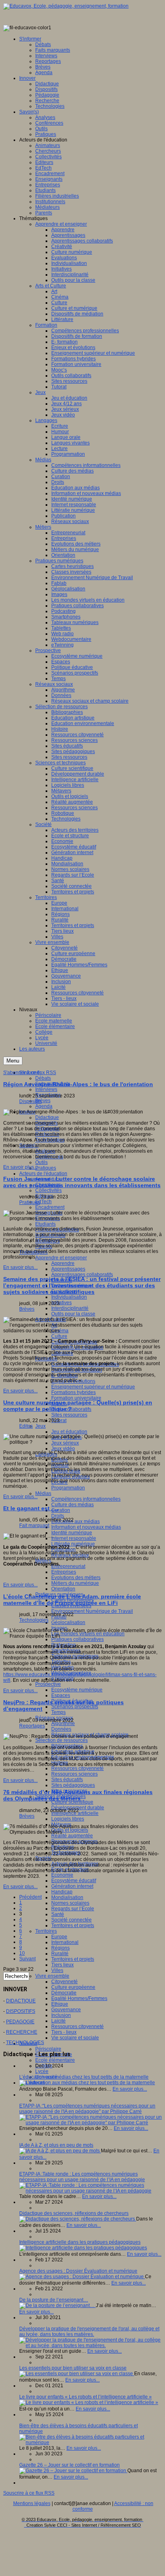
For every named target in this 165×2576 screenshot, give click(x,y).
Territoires (46, 1931)
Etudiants (45, 1224)
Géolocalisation (68, 1622)
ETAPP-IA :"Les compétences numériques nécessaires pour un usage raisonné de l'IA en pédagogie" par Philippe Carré (87, 2109)
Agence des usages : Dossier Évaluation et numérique (78, 2271)
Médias (43, 1493)
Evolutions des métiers (76, 1578)
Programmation (68, 1488)
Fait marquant (34, 1525)
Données (61, 1729)
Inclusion (61, 2015)
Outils (41, 1162)
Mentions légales (32, 2503)
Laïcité (58, 2021)
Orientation (63, 1589)
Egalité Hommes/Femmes (79, 1998)
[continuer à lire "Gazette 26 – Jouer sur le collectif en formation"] (73, 2471)
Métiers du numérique (75, 1583)
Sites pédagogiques (73, 1785)
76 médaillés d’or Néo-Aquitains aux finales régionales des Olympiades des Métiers (78, 1795)
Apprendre (63, 1263)
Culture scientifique (72, 1802)
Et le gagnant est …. (31, 1508)
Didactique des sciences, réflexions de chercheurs (74, 2213)
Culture (59, 1336)
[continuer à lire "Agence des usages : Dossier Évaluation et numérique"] (82, 2277)
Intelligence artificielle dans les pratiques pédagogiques (80, 2242)
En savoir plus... (20, 1167)
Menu (13, 1061)
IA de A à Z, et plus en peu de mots (56, 2145)
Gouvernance (66, 2010)
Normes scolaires (70, 1903)
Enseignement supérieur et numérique (93, 1387)
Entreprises (64, 1572)
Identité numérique (72, 1533)
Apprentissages (68, 1269)
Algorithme (63, 1723)
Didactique (47, 1117)
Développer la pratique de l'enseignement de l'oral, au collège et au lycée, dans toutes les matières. (89, 2332)
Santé (58, 1914)
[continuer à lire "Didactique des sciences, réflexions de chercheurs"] (78, 2219)
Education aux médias (75, 1521)
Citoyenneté (64, 1982)
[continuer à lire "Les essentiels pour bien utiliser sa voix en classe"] (77, 2374)
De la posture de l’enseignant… (54, 2300)
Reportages (32, 1726)
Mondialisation (67, 1897)
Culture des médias (72, 1505)
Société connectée (71, 1920)
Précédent (30, 1897)
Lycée (42, 2071)
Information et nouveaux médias (86, 1527)
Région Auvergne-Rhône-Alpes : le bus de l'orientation (78, 1084)
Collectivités (48, 1190)
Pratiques (46, 1168)
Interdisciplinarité (70, 1308)
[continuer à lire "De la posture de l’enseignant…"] (57, 2305)
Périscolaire (48, 2049)
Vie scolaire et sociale (75, 2038)
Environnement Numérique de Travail (92, 1611)
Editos (26, 1426)
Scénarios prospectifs (75, 1707)
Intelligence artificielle (75, 1813)
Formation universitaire (76, 1398)
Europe (59, 1937)
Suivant (27, 1959)
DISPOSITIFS (21, 2011)
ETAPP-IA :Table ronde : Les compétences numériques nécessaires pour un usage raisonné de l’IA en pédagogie (82, 2177)
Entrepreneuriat (68, 1566)
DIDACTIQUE (21, 2001)
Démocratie (64, 1993)
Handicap (62, 1892)
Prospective (48, 1684)
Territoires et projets (73, 1925)
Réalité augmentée (72, 1836)
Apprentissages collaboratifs (82, 1275)
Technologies (34, 1620)
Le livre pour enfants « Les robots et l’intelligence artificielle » (86, 2397)
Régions (60, 1948)
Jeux (40, 1426)
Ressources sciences (74, 1774)
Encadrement (50, 1207)
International (65, 1942)
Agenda (44, 1106)
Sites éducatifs (67, 1780)
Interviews (46, 1089)
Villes (57, 1970)
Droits (58, 1516)
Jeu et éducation (69, 1432)
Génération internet (72, 1886)
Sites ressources (69, 1415)
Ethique (60, 2004)
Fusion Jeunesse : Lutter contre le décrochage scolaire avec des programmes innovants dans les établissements (82, 1182)
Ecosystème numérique (77, 1690)
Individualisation (69, 1297)
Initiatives (61, 1303)
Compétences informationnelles (86, 1499)
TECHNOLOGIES (25, 2043)
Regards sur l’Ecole (73, 1909)
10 (22, 1953)
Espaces (61, 1695)
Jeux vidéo (63, 1449)
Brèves (43, 1101)
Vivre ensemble (52, 1976)
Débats (43, 1078)
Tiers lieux (62, 1965)
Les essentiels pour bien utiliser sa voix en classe (73, 2368)
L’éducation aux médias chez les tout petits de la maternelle (84, 2077)
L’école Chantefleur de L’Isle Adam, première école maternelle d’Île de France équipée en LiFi (72, 1600)
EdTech (43, 1202)
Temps (58, 1712)
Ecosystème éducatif (74, 1881)
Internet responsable (74, 1538)
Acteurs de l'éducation (43, 1174)
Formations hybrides (73, 1392)
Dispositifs (30, 1101)
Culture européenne (73, 1987)
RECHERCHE (22, 2032)
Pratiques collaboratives (77, 1639)
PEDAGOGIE (20, 2022)
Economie (62, 1875)
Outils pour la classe (73, 1314)
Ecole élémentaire (55, 2060)
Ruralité (60, 1954)
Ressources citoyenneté (77, 1768)
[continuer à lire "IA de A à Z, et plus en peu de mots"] (60, 2151)
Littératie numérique (73, 1544)
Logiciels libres (68, 1819)
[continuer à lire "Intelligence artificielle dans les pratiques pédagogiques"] (83, 2248)
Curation (61, 1510)
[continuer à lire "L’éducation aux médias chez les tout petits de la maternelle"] (87, 2083)
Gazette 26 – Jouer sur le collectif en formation (69, 2465)
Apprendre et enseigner (61, 1258)
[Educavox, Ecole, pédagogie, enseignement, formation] (66, 6)
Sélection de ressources (61, 1740)
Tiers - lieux (64, 2032)
